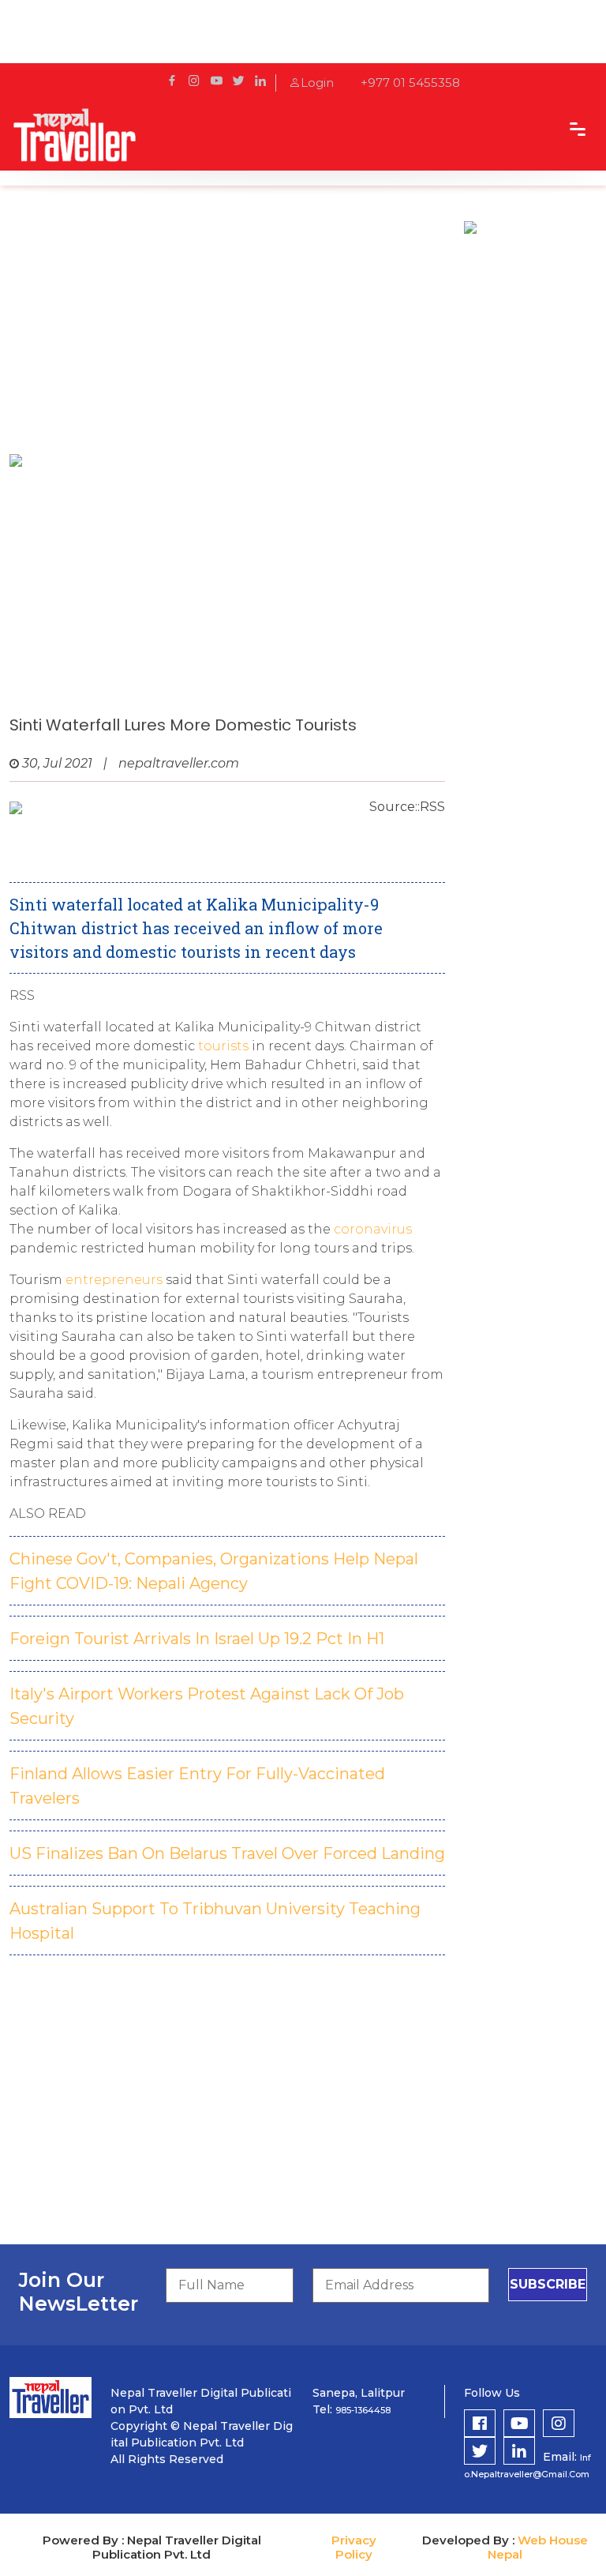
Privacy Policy (354, 2547)
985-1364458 (363, 2410)
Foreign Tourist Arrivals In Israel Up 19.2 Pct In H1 (197, 1639)
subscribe (548, 2284)
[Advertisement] (227, 328)
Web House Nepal (538, 2547)
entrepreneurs (114, 1280)
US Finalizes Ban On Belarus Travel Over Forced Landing (227, 1853)
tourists (223, 1046)
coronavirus (373, 1229)
